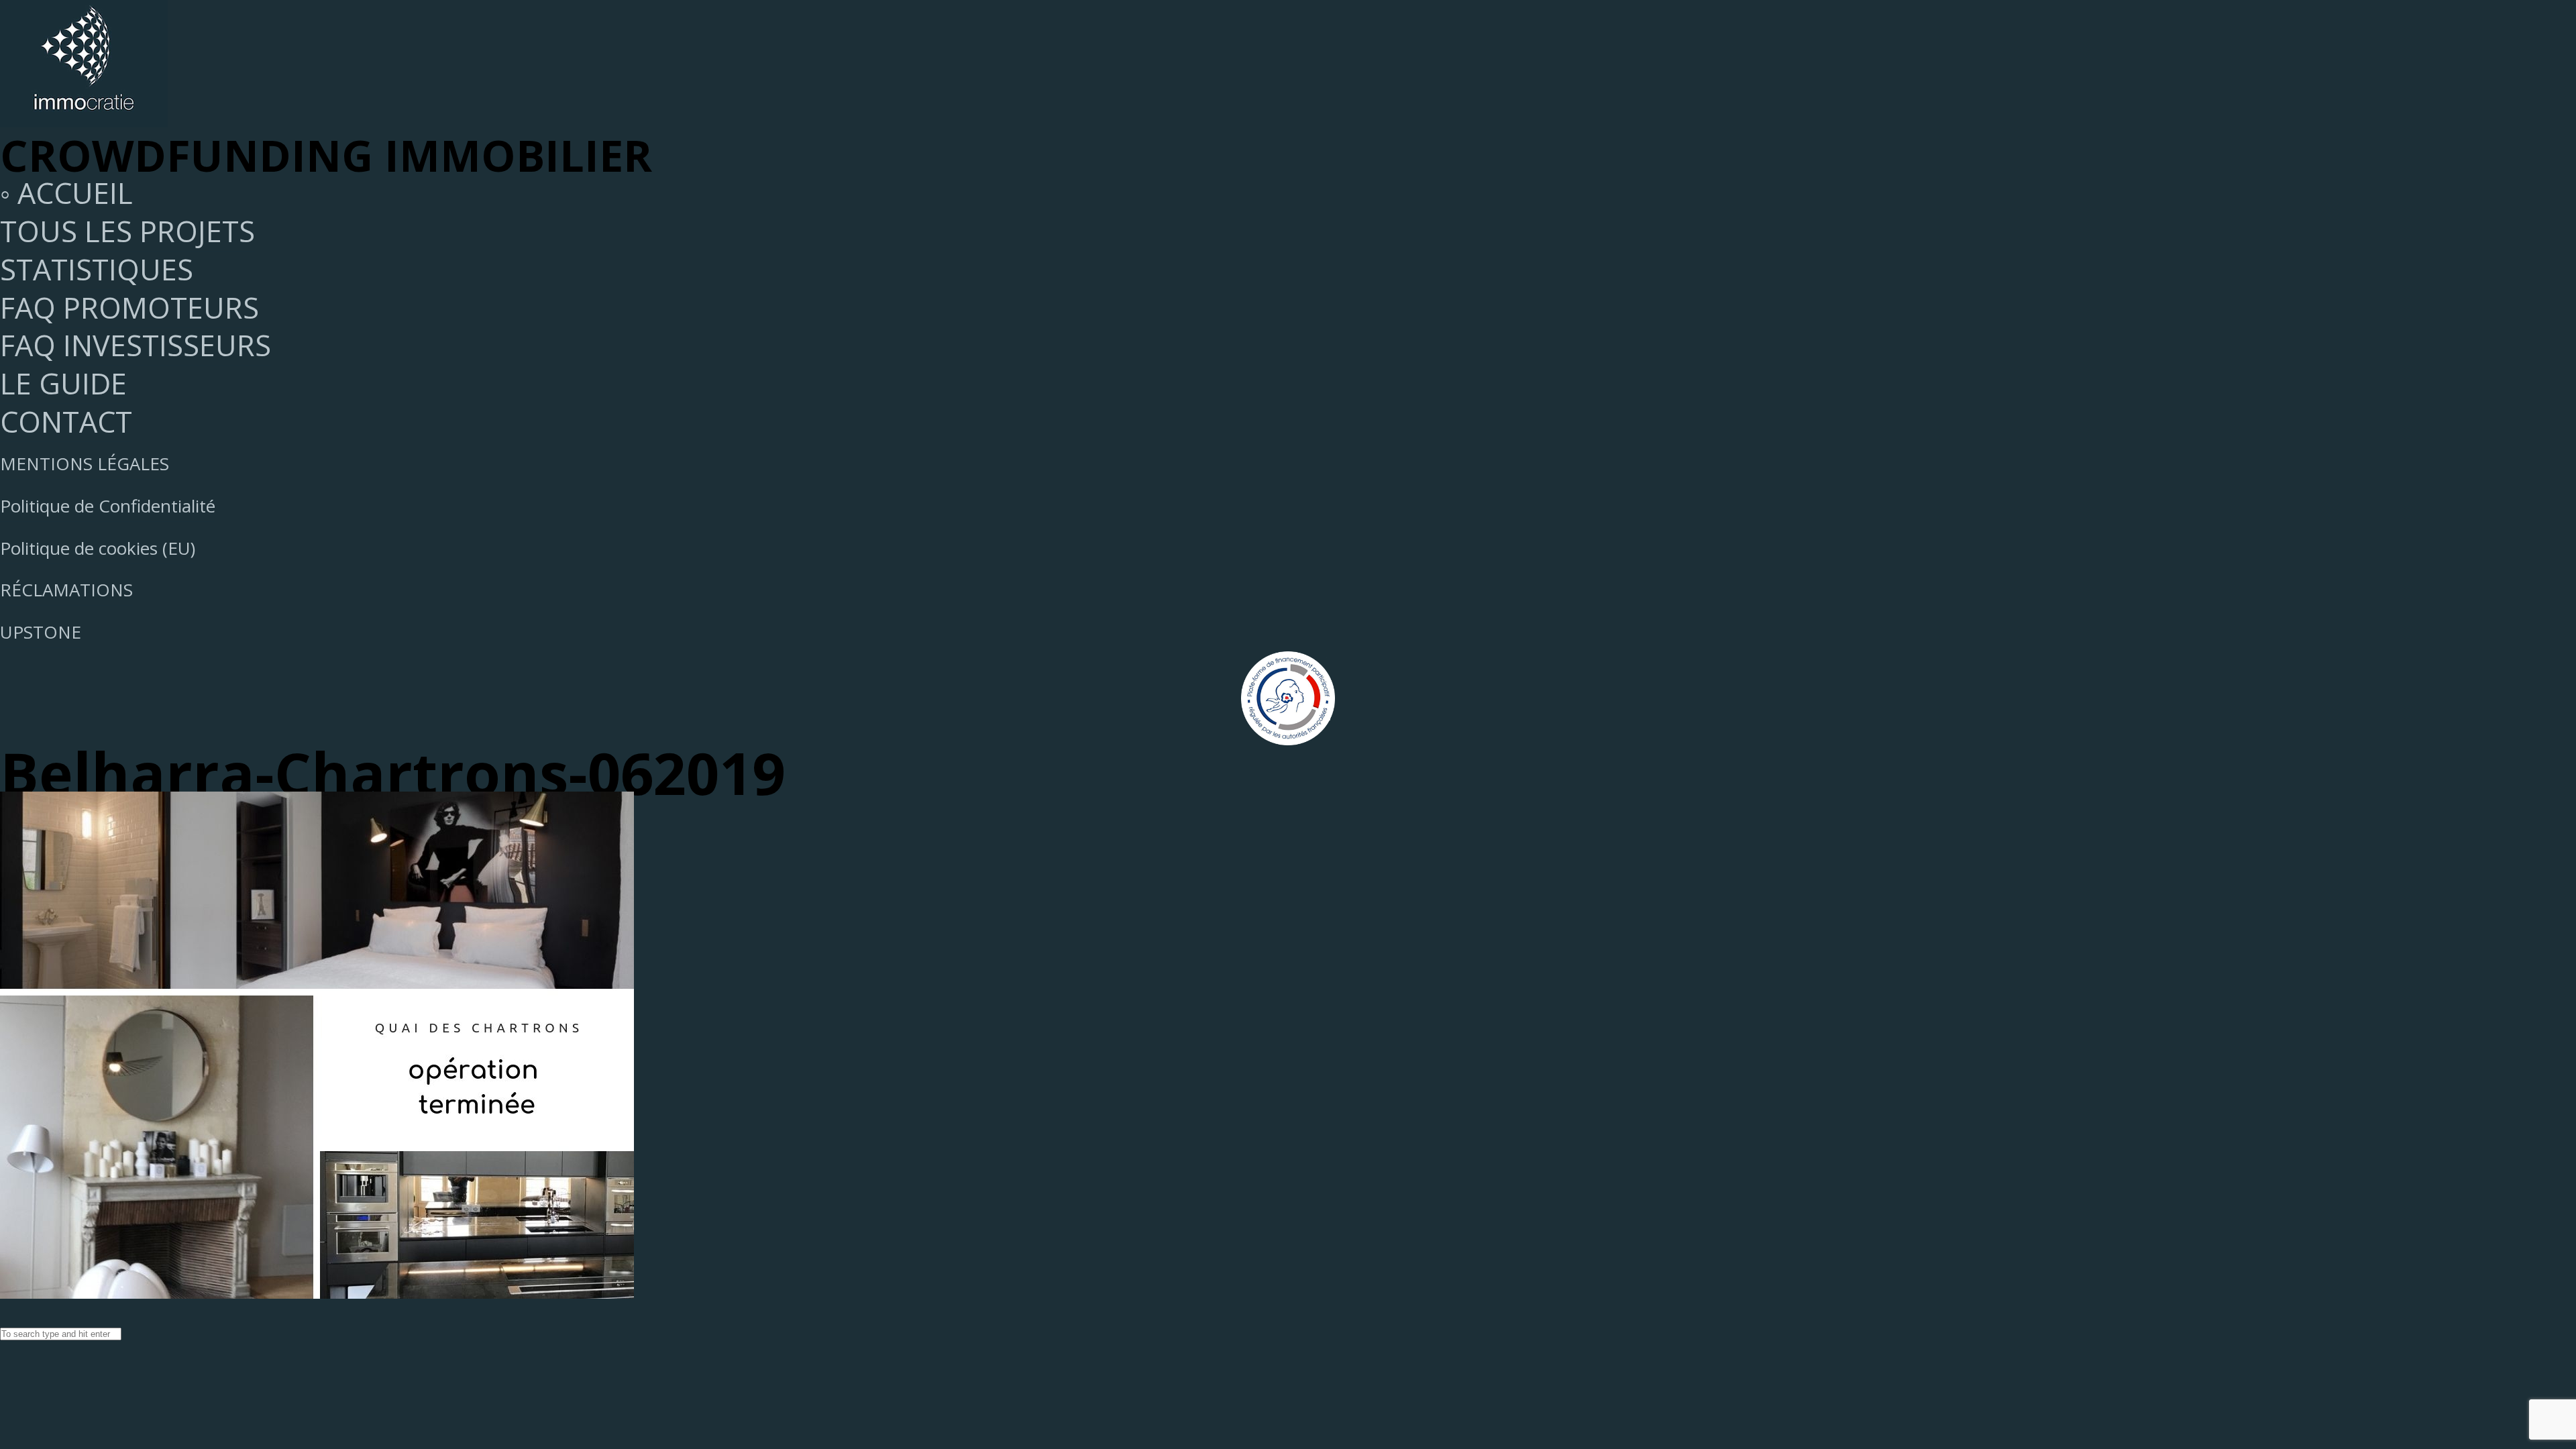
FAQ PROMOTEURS (129, 308)
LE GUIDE (63, 383)
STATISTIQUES (97, 269)
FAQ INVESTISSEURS (136, 345)
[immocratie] (84, 116)
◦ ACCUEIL (66, 193)
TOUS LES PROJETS (127, 231)
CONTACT (66, 422)
